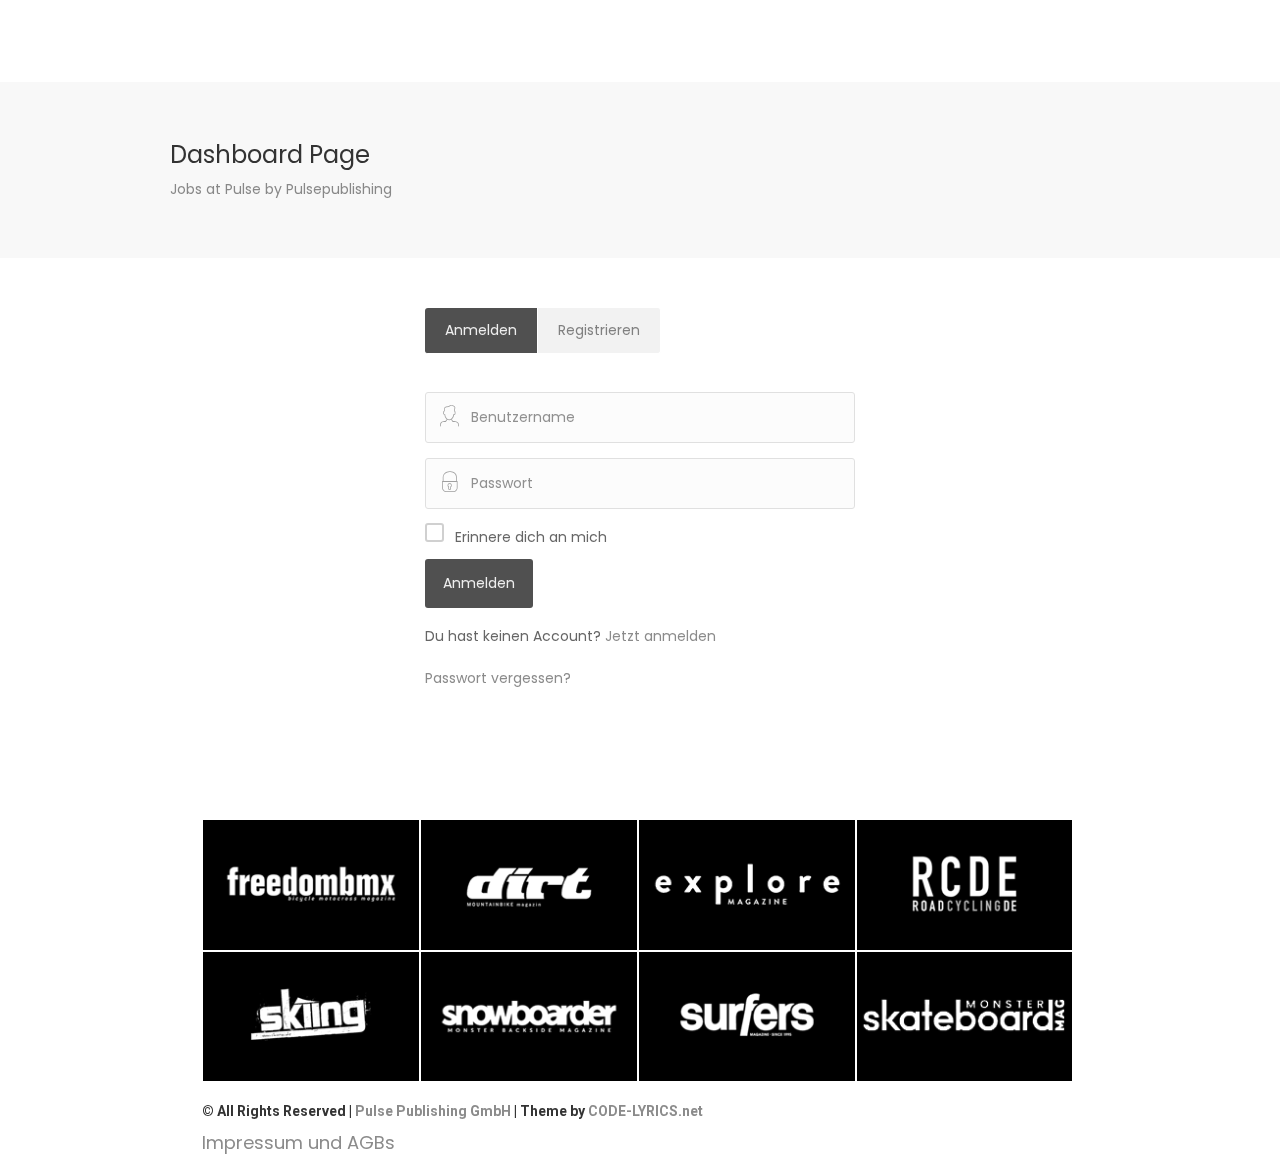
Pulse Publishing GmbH (433, 1111)
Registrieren (599, 330)
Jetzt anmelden (660, 636)
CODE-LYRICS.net (645, 1111)
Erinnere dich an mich (531, 537)
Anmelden (481, 330)
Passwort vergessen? (498, 678)
